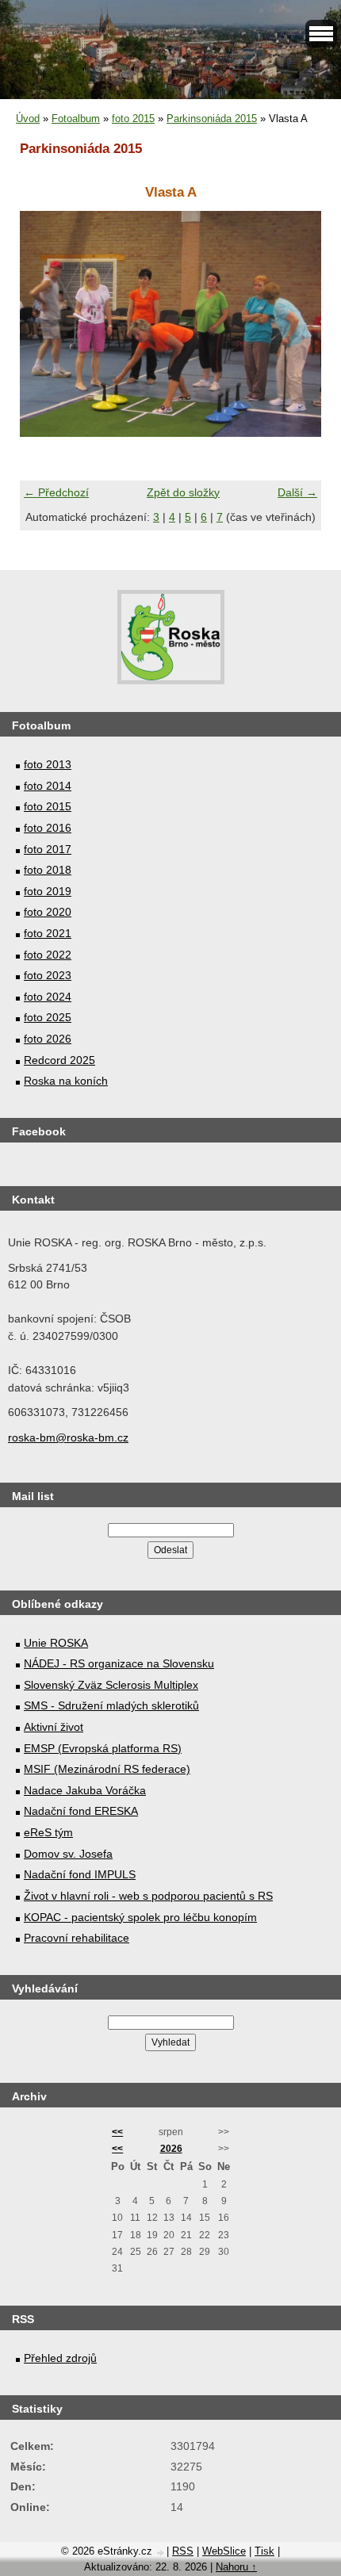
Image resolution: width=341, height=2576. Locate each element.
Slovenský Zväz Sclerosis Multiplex (111, 1685)
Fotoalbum (76, 119)
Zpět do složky (183, 492)
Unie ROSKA (56, 1643)
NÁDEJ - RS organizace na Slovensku (119, 1663)
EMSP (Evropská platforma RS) (103, 1748)
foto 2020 (48, 912)
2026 (171, 2149)
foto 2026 (48, 1039)
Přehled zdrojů (60, 2358)
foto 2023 (48, 975)
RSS (183, 2551)
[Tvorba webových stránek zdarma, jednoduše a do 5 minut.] (161, 2553)
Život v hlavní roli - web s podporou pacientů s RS (148, 1896)
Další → (297, 492)
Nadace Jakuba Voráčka (85, 1790)
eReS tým (48, 1832)
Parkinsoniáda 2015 (212, 119)
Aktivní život (54, 1727)
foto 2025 (48, 1017)
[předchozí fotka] (46, 324)
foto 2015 (133, 119)
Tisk (264, 2551)
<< (117, 2132)
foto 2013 (48, 764)
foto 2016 (48, 828)
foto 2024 (48, 997)
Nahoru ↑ (236, 2567)
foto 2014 (48, 786)
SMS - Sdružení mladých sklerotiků (111, 1705)
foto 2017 (48, 849)
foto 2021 (48, 933)
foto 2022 (48, 955)
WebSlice (224, 2551)
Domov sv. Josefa (68, 1854)
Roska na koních (66, 1081)
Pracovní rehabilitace (77, 1938)
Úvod (28, 119)
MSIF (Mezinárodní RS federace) (107, 1769)
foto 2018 (48, 870)
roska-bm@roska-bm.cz (68, 1437)
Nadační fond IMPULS (80, 1874)
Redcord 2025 (59, 1060)
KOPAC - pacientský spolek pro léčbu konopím (140, 1917)
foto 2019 (48, 891)
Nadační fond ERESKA (81, 1811)
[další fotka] (295, 324)
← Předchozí (56, 492)
